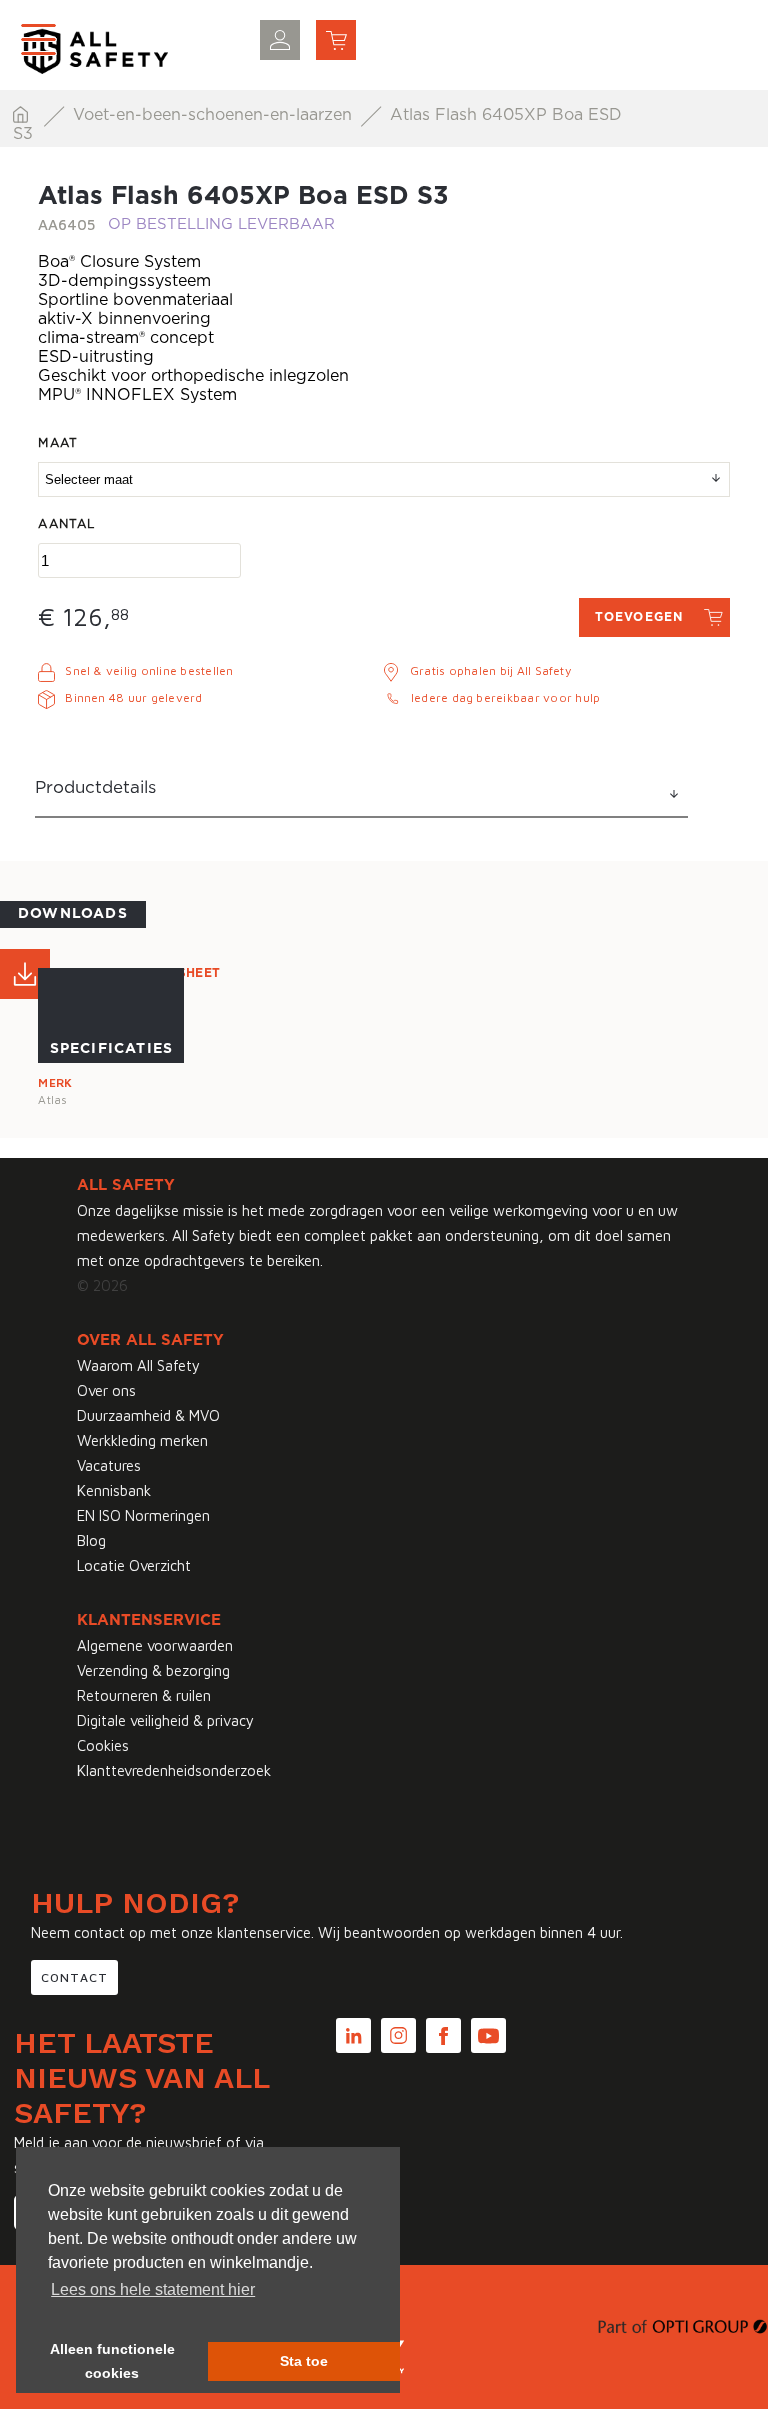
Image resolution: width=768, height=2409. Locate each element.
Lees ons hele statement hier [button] (153, 2289)
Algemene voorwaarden (155, 1645)
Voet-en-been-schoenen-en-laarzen (215, 115)
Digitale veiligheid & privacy (165, 1720)
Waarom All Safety (138, 1365)
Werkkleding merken (142, 1440)
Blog (91, 1540)
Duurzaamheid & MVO (148, 1415)
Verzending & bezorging (153, 1670)
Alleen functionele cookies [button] (112, 2361)
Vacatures (109, 1465)
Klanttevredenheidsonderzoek (174, 1770)
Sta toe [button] (304, 2361)
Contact (74, 1977)
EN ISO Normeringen (143, 1515)
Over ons (106, 1390)
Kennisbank (114, 1490)
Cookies (103, 1745)
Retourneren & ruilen (144, 1695)
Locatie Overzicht (134, 1565)
